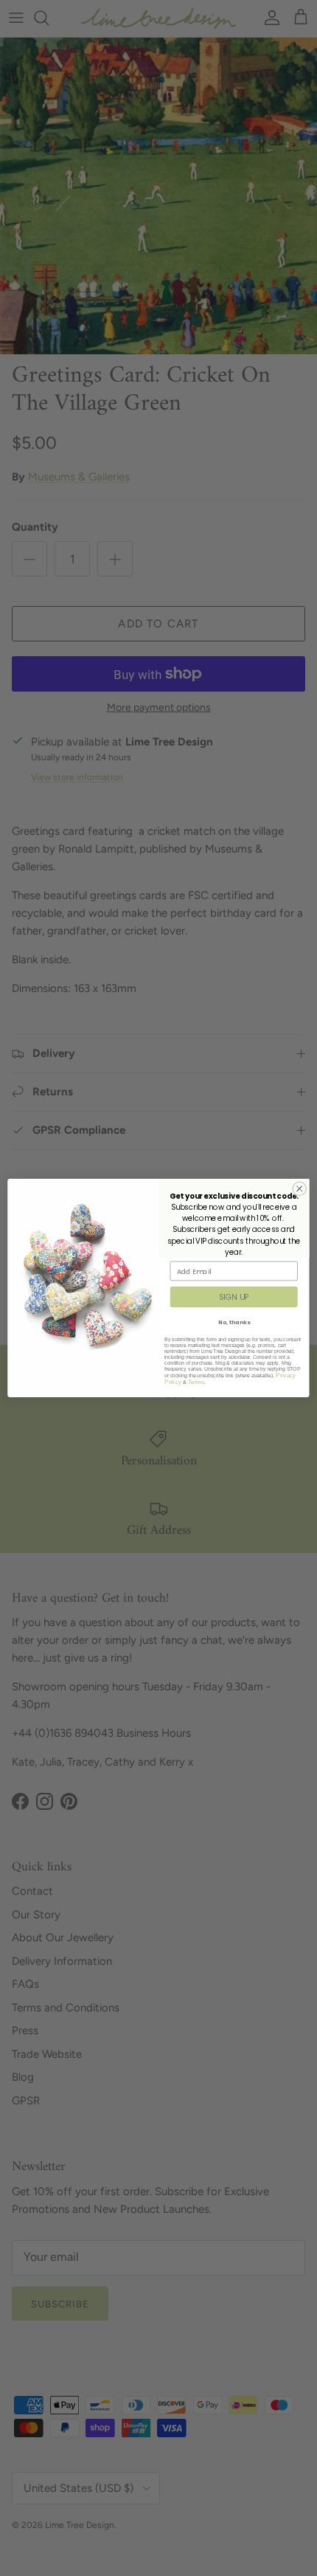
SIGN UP (234, 1297)
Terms (196, 1382)
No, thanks (234, 1322)
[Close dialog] (299, 1188)
